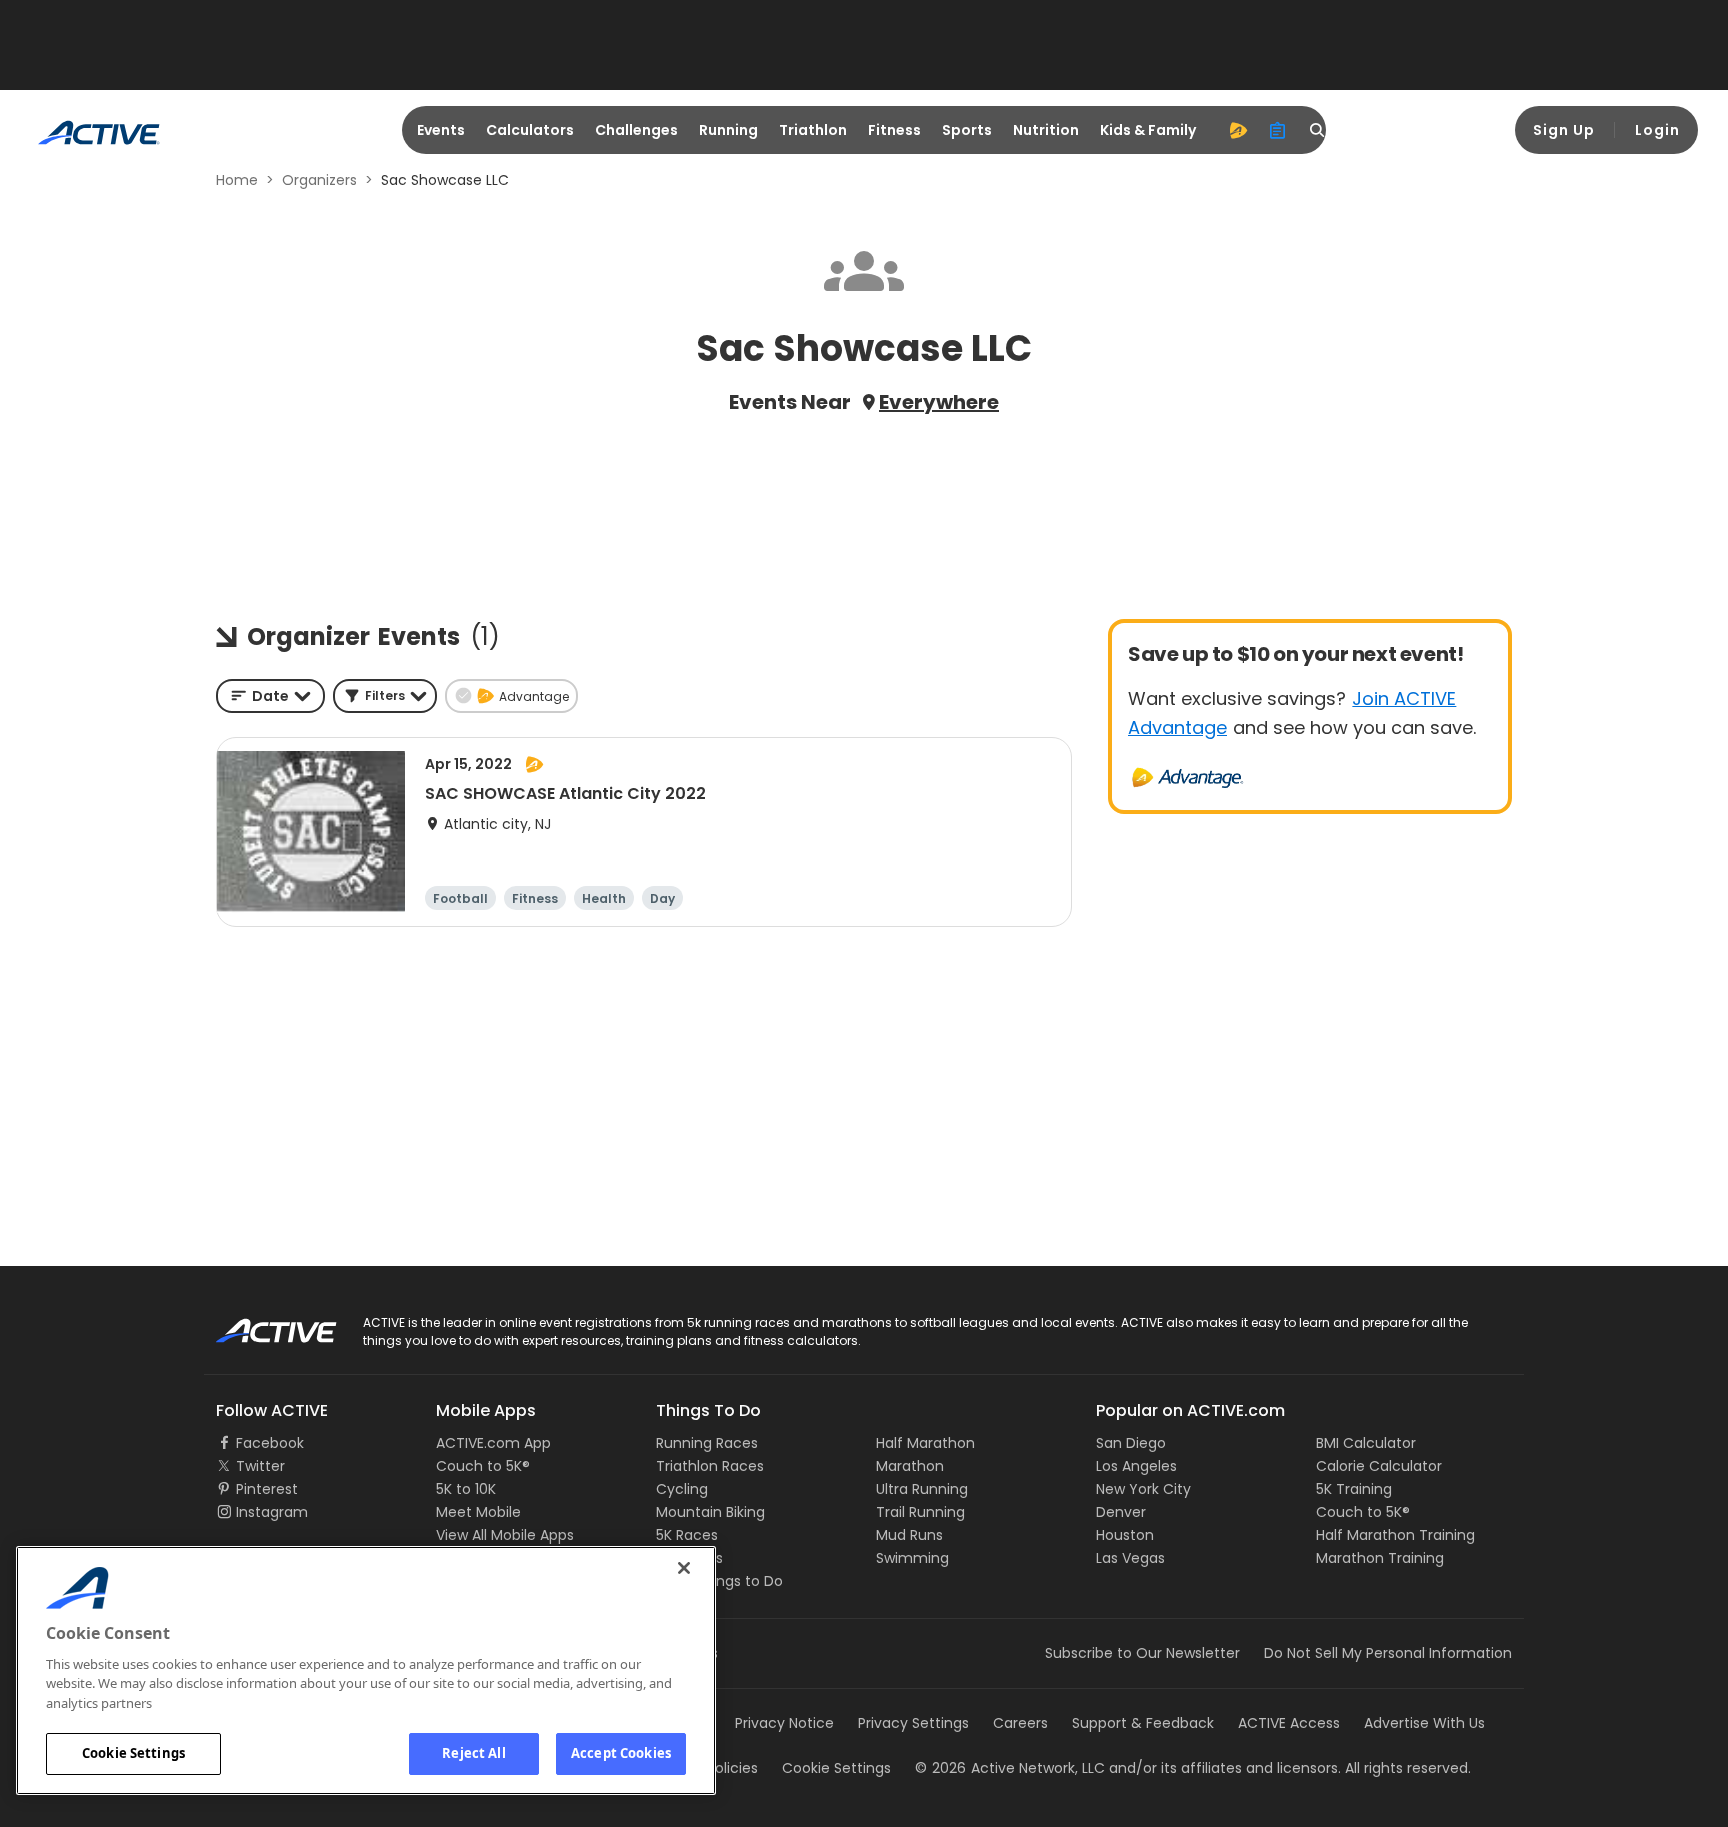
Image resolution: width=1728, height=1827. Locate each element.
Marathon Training (1380, 1558)
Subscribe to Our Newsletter (1142, 1653)
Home (237, 180)
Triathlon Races (710, 1466)
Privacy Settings (913, 1723)
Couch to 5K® (483, 1466)
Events (441, 130)
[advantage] (1238, 130)
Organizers (319, 180)
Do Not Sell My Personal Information (1388, 1653)
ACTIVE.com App (493, 1443)
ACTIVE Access (1289, 1723)
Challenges (636, 130)
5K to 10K (466, 1489)
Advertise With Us (1424, 1723)
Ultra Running (922, 1489)
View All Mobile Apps (505, 1535)
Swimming (912, 1558)
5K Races (687, 1535)
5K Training (1354, 1489)
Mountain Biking (710, 1512)
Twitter (260, 1466)
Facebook (270, 1443)
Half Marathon (925, 1443)
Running (728, 130)
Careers (1020, 1723)
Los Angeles (1136, 1466)
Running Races (707, 1443)
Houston (1125, 1535)
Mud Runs (909, 1535)
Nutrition (1046, 130)
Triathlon (813, 130)
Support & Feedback (1143, 1723)
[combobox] (270, 696)
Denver (1121, 1512)
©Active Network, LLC (1010, 1768)
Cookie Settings (133, 1753)
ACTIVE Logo (258, 1324)
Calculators (530, 130)
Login (1657, 130)
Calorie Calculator (1379, 1466)
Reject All (473, 1753)
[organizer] (1278, 130)
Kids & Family (1148, 130)
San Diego (1131, 1443)
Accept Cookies (621, 1753)
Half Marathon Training (1395, 1535)
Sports (967, 130)
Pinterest (267, 1489)
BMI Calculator (1366, 1443)
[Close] (684, 1568)
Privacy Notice (784, 1723)
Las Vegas (1130, 1558)
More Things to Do (719, 1581)
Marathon (910, 1466)
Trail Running (920, 1512)
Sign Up (1564, 130)
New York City (1143, 1489)
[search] (1318, 130)
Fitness (894, 130)
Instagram (272, 1512)
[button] (385, 696)
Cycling (682, 1489)
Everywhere (939, 402)
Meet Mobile (478, 1512)
